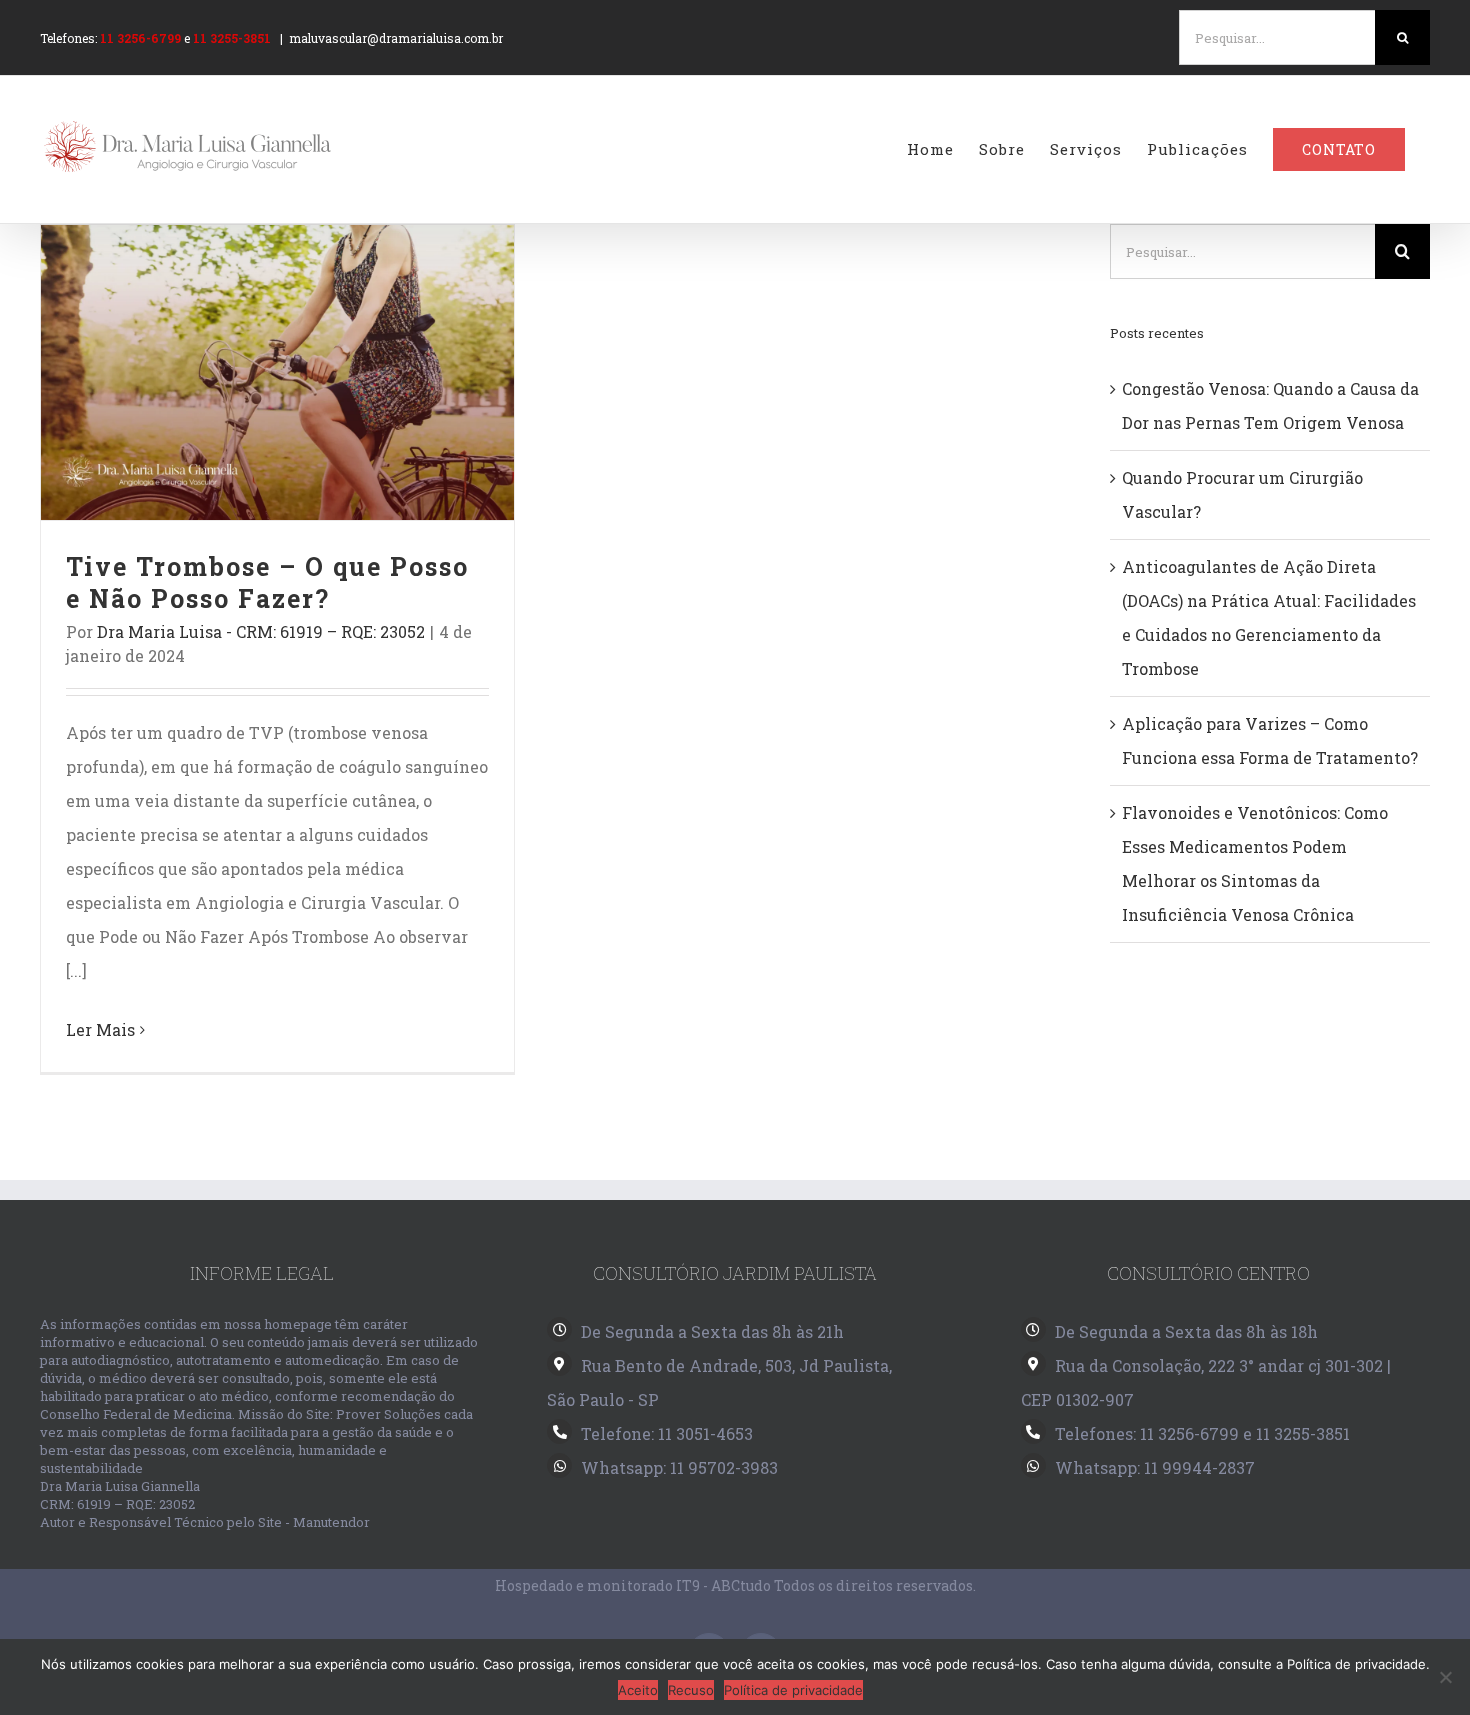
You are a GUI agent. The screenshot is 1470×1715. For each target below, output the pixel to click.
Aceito (638, 1690)
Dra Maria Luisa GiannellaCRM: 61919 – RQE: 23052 (120, 1495)
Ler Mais (100, 1029)
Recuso (691, 1690)
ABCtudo (741, 1585)
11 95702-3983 (724, 1467)
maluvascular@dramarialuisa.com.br (396, 38)
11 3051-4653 (705, 1433)
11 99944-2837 (1199, 1467)
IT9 (688, 1585)
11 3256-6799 (140, 38)
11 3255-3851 (232, 38)
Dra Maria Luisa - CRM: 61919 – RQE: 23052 (261, 631)
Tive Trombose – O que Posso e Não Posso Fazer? (277, 372)
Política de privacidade (793, 1690)
